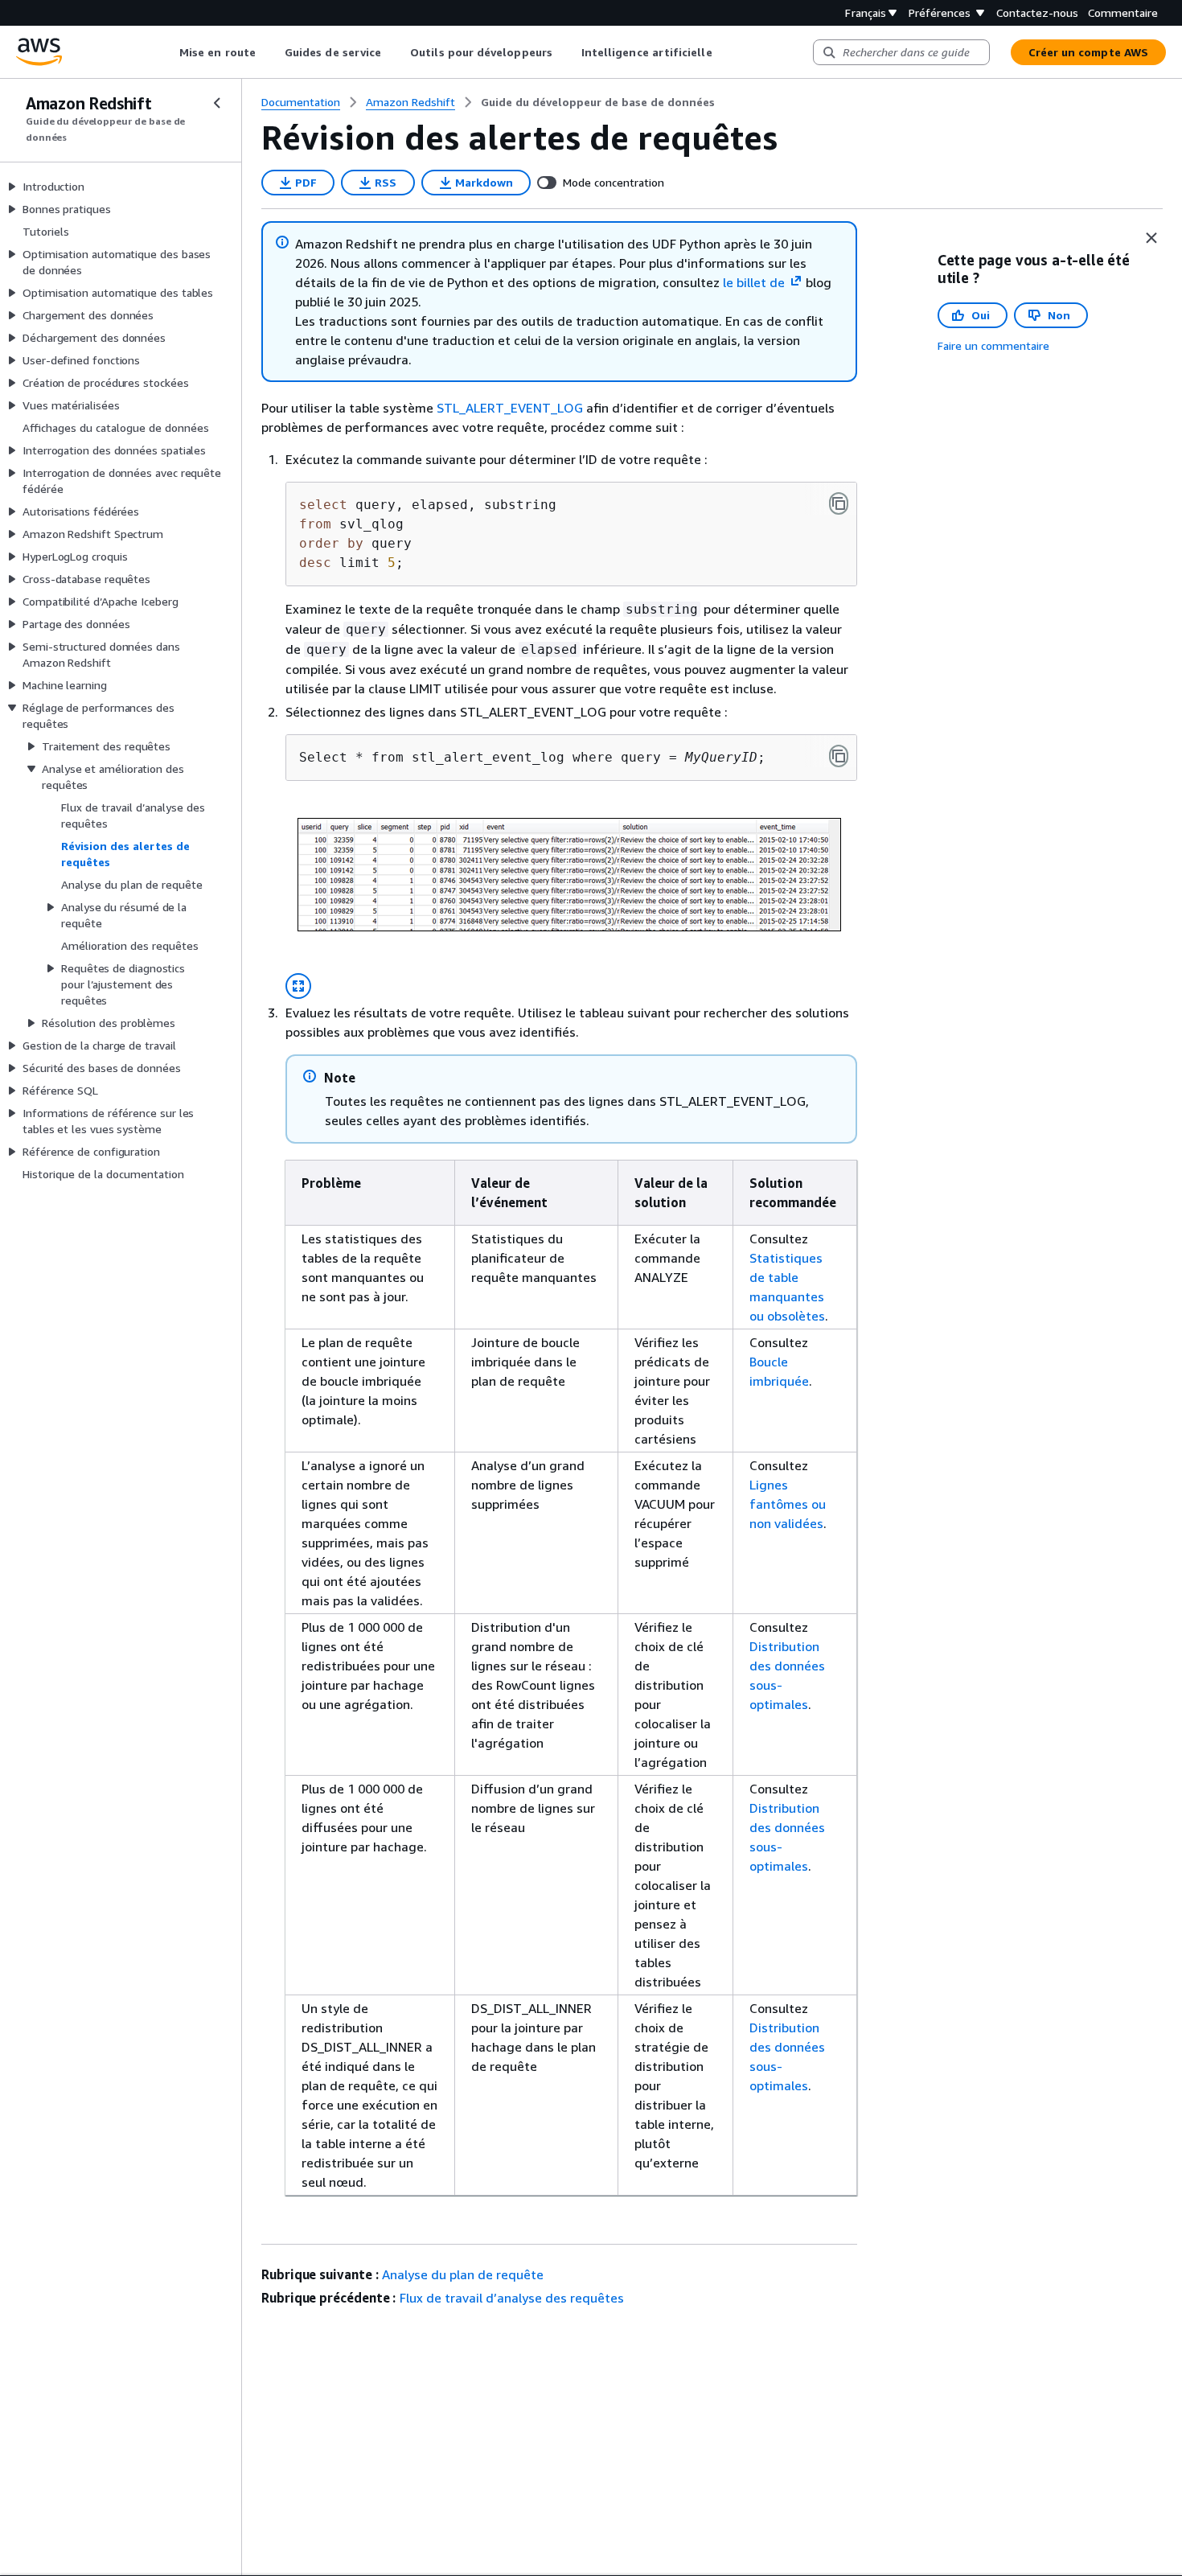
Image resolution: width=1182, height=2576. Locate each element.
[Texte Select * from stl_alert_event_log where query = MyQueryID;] (839, 756)
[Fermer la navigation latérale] (217, 103)
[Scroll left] (168, 52)
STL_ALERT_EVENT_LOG (510, 408)
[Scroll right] (724, 52)
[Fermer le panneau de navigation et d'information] (1151, 238)
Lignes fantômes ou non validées (788, 1504)
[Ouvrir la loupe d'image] (298, 986)
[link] (598, 102)
